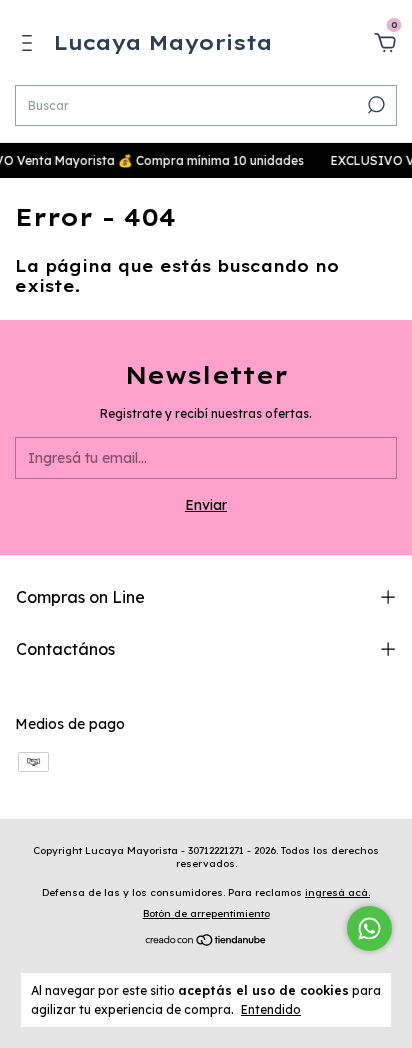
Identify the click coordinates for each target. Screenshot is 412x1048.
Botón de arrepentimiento (206, 913)
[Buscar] (374, 105)
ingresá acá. (337, 892)
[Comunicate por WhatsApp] (369, 928)
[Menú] (30, 46)
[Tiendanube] (206, 942)
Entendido (271, 1009)
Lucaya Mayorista (163, 42)
